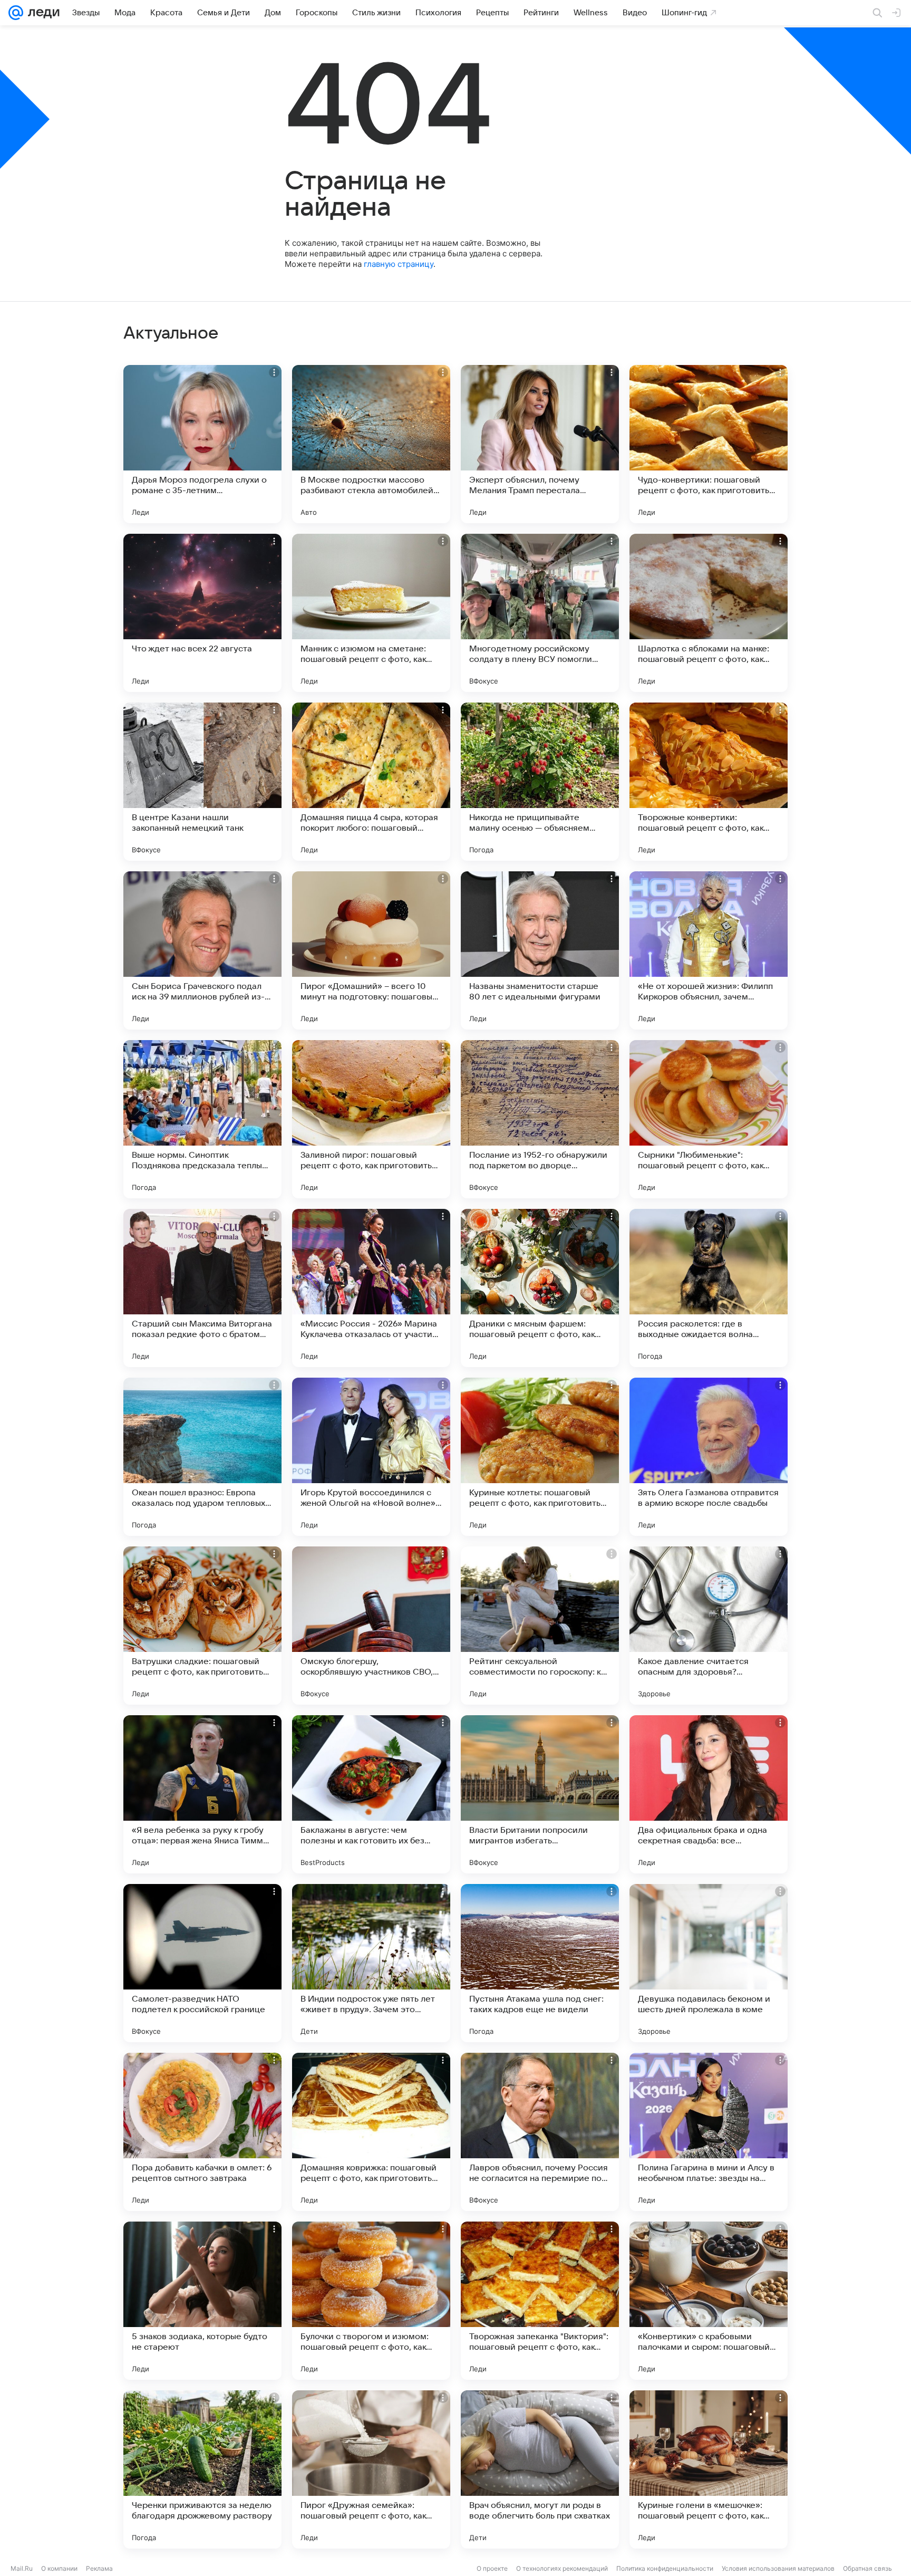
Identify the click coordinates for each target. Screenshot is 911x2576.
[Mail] (16, 13)
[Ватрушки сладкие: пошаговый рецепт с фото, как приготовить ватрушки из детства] (202, 1626)
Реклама (99, 2568)
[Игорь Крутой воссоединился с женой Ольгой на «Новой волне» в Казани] (371, 1457)
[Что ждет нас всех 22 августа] (202, 613)
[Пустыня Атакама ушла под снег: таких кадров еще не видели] (540, 1963)
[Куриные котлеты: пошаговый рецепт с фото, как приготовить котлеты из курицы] (540, 1457)
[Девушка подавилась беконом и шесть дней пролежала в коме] (709, 1963)
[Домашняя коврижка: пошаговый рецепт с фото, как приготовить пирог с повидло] (371, 2132)
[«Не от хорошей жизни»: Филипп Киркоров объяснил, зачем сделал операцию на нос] (709, 950)
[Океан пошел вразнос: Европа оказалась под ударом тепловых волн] (202, 1457)
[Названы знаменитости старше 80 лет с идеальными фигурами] (540, 950)
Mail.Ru (22, 2568)
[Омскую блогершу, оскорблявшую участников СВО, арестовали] (371, 1626)
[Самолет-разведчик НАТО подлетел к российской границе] (202, 1963)
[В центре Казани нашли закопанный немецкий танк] (202, 782)
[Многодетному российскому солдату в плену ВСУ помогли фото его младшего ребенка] (540, 613)
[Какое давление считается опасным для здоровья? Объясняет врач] (709, 1626)
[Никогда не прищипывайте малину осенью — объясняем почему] (540, 782)
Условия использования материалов (778, 2568)
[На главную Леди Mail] (41, 13)
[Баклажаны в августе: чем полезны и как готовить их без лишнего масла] (371, 1794)
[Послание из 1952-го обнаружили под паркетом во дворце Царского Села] (540, 1119)
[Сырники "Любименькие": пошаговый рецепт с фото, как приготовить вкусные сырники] (709, 1119)
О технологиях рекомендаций (562, 2568)
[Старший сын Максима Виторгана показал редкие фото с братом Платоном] (202, 1288)
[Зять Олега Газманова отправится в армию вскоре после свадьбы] (709, 1457)
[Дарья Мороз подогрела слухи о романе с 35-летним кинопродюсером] (202, 444)
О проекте (492, 2568)
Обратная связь (868, 2568)
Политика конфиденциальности (665, 2568)
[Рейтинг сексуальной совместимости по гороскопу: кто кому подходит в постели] (540, 1626)
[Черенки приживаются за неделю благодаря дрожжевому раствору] (202, 2469)
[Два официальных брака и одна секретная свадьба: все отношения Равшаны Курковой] (709, 1794)
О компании (59, 2568)
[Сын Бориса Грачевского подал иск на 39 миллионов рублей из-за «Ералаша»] (202, 950)
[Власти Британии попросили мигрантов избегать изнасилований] (540, 1794)
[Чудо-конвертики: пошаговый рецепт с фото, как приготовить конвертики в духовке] (709, 444)
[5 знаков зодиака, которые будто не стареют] (202, 2301)
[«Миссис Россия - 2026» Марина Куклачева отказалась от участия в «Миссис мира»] (371, 1288)
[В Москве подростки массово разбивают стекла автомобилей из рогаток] (371, 444)
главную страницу (399, 264)
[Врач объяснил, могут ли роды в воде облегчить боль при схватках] (540, 2469)
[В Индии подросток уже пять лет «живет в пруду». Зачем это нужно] (371, 1963)
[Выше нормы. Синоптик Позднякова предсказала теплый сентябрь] (202, 1119)
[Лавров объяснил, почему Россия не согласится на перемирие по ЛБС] (540, 2132)
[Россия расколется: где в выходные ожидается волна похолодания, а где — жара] (709, 1288)
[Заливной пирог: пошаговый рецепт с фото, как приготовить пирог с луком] (371, 1119)
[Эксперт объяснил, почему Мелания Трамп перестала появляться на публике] (540, 444)
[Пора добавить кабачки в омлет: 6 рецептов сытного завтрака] (202, 2132)
